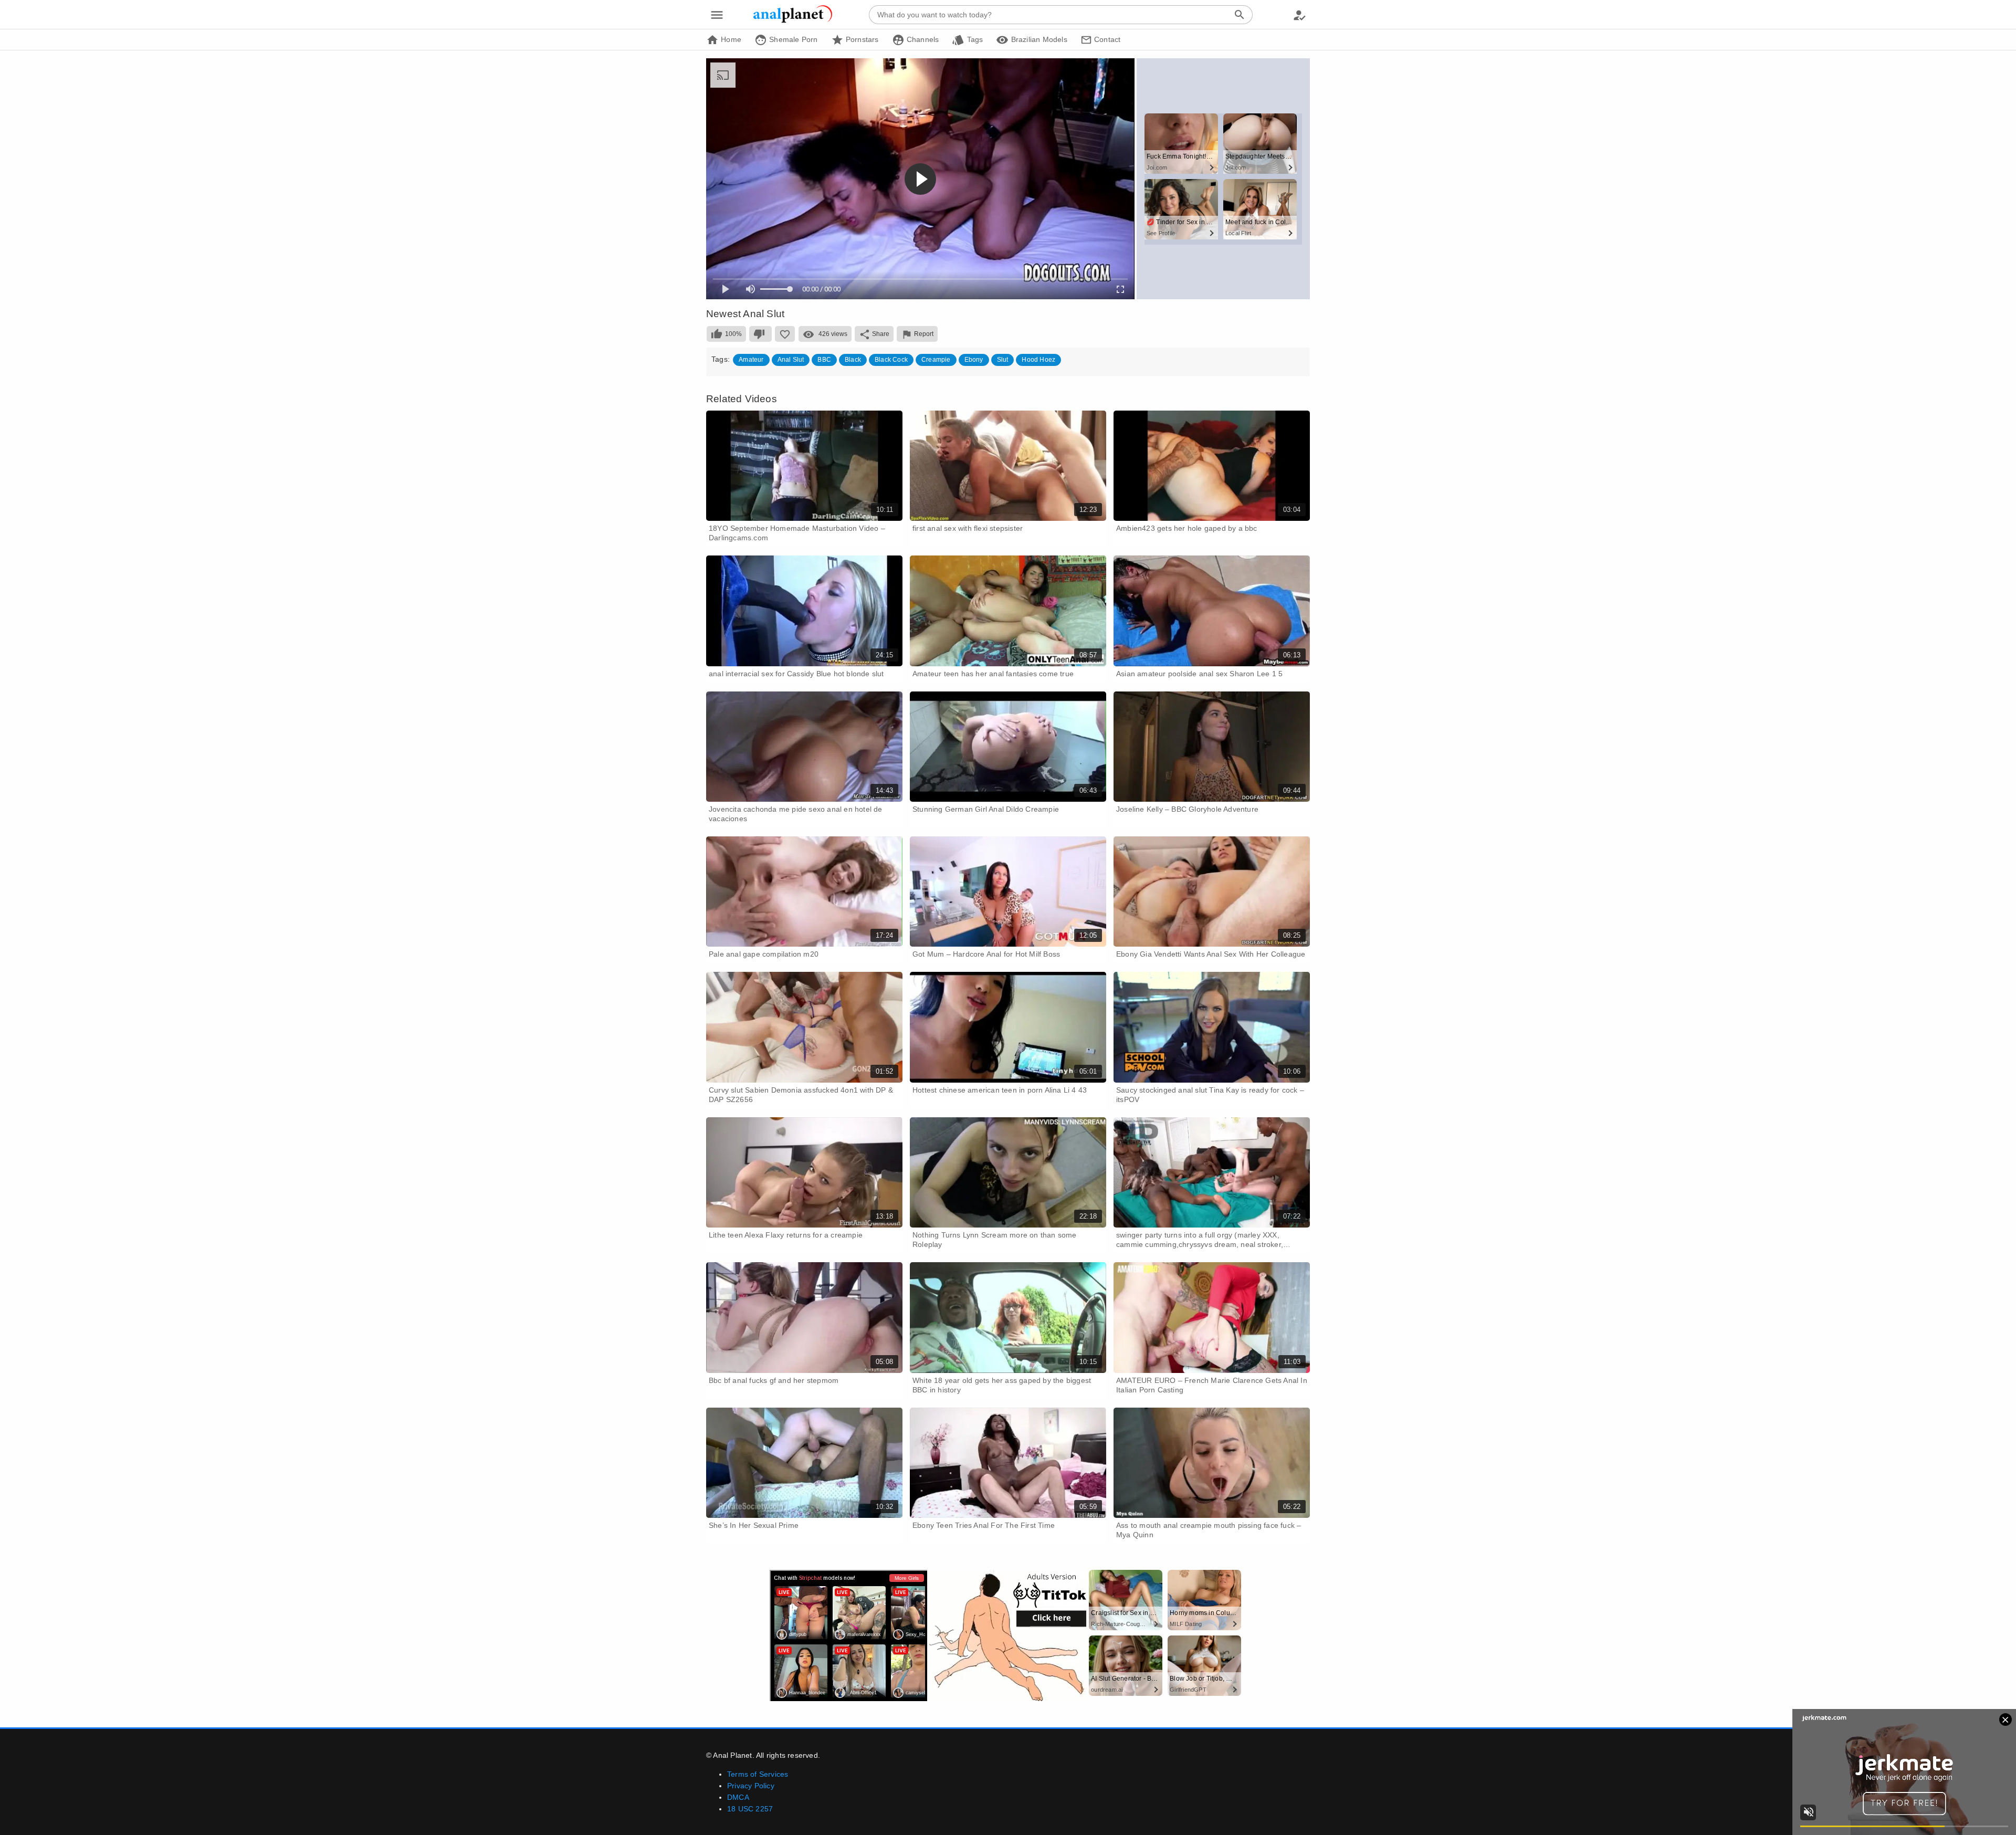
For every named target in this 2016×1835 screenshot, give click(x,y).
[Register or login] (1299, 15)
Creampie (936, 360)
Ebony (974, 360)
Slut (1003, 360)
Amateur (751, 360)
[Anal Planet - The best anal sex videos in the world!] (793, 21)
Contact (1106, 39)
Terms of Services (758, 1774)
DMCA (738, 1797)
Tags (974, 39)
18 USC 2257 (750, 1809)
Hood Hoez (1038, 360)
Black (853, 360)
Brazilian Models (1038, 39)
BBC (824, 360)
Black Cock (891, 360)
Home (730, 39)
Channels (922, 39)
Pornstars (861, 39)
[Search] (1240, 15)
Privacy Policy (751, 1786)
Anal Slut (791, 360)
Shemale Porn (792, 39)
